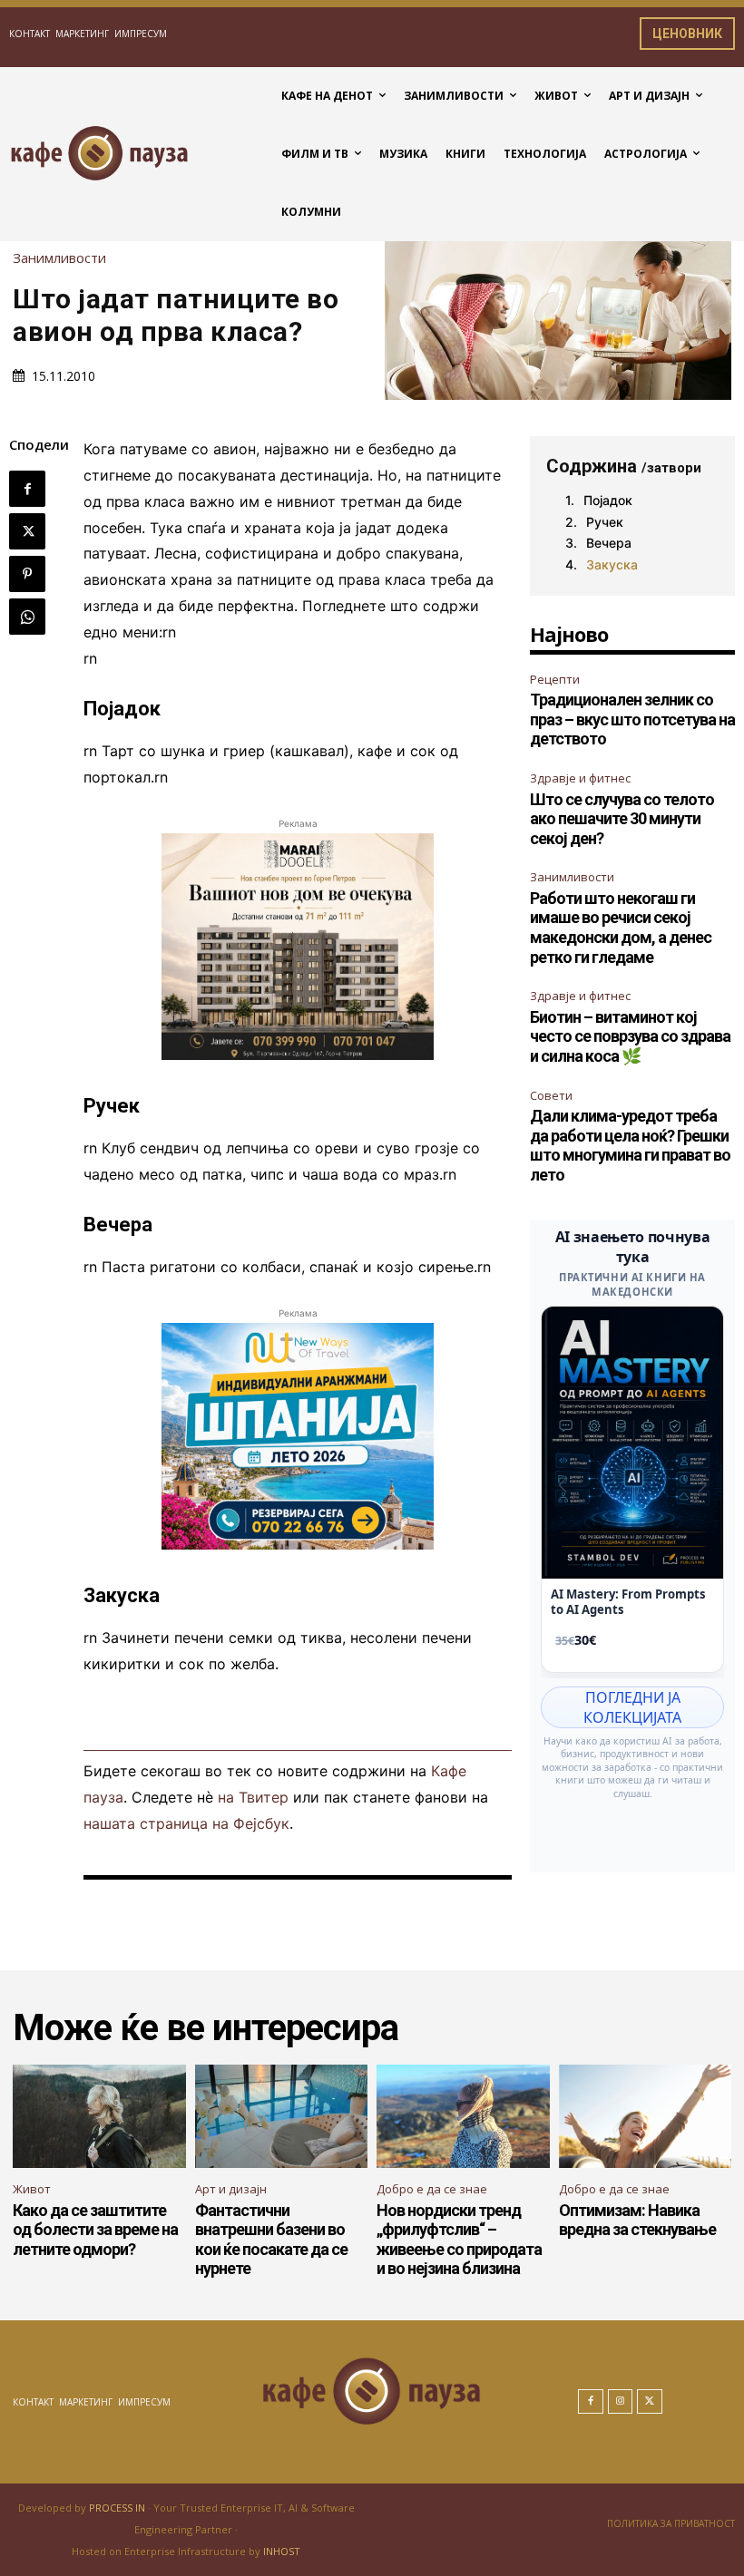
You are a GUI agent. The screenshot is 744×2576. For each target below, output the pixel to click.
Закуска (612, 564)
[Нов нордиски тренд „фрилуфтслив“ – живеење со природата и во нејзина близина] (463, 2116)
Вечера (609, 543)
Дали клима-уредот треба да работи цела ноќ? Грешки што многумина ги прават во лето (630, 1145)
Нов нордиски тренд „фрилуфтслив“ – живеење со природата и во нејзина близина (459, 2240)
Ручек (605, 522)
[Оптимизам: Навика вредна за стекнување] (646, 2116)
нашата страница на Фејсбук (186, 1823)
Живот (32, 2189)
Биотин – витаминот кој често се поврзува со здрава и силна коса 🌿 (630, 1036)
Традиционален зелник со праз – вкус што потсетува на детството (632, 719)
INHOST (282, 2551)
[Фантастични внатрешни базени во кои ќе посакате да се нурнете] (282, 2116)
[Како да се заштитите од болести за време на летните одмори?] (99, 2116)
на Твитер (253, 1797)
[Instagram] (621, 2402)
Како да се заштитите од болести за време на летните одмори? (95, 2230)
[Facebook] (27, 489)
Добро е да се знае (432, 2189)
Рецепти (555, 679)
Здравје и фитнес (580, 778)
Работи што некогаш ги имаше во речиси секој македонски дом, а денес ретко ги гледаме (621, 928)
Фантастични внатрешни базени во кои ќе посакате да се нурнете (271, 2240)
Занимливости (59, 258)
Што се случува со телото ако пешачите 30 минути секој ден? (622, 819)
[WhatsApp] (27, 617)
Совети (551, 1095)
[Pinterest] (27, 574)
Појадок (608, 500)
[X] (27, 531)
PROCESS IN (118, 2508)
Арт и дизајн (231, 2189)
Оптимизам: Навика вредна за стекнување (637, 2220)
